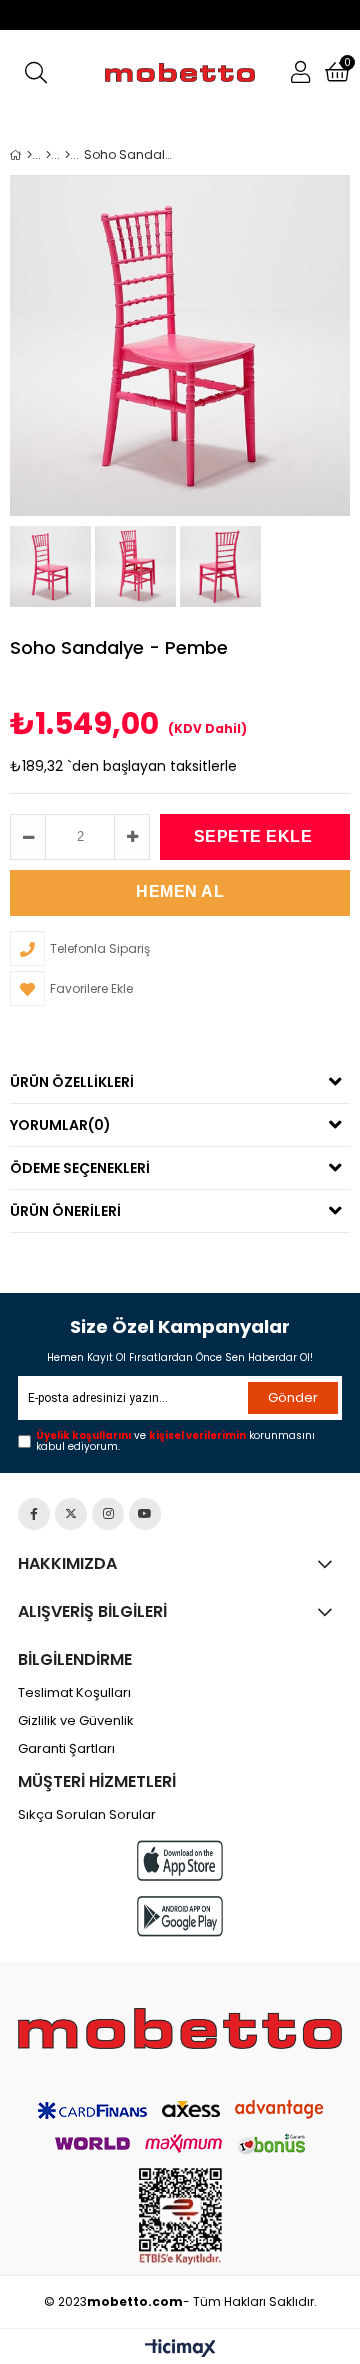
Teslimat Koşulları (74, 1693)
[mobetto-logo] (180, 2028)
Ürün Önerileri (65, 1211)
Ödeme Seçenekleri (80, 1168)
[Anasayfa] (29, 155)
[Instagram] (108, 1514)
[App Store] (180, 1860)
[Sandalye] (67, 155)
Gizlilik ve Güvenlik (76, 1721)
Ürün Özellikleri (72, 1082)
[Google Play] (180, 1916)
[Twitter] (71, 1514)
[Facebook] (34, 1514)
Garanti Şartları (66, 1749)
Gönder (293, 1397)
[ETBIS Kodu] (180, 2216)
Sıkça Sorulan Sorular (87, 1815)
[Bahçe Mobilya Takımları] (48, 155)
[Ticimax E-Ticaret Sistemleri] (180, 2349)
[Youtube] (145, 1514)
